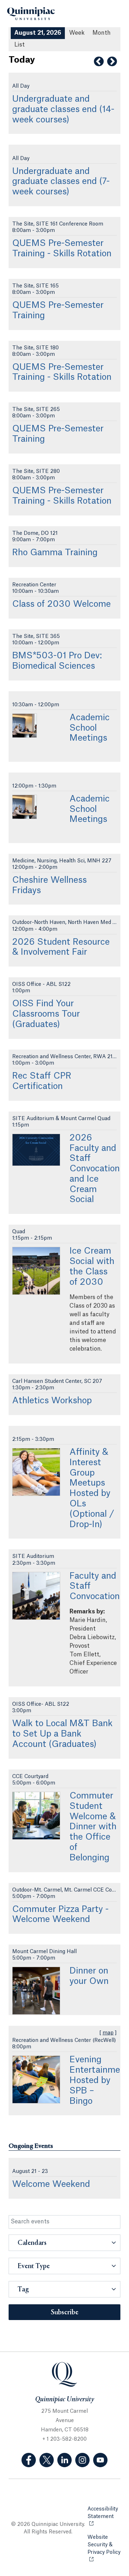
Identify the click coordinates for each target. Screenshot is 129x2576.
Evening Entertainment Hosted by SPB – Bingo (99, 2080)
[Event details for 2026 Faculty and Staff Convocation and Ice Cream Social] (36, 1150)
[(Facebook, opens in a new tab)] (29, 2460)
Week (77, 33)
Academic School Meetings (90, 728)
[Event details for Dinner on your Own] (36, 1991)
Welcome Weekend (51, 2184)
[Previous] (99, 62)
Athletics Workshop (52, 1401)
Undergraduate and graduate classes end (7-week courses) (61, 182)
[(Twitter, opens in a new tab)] (47, 2460)
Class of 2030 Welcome (61, 604)
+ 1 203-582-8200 (64, 2439)
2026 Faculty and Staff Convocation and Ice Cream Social (95, 1169)
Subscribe (65, 2313)
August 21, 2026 (38, 33)
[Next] (112, 62)
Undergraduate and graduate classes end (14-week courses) (63, 110)
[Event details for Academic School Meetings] (25, 726)
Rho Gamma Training (55, 553)
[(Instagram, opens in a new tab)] (82, 2460)
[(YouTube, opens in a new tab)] (100, 2460)
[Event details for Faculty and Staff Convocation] (36, 1596)
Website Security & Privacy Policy (104, 2549)
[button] (64, 2243)
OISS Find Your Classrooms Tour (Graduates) (46, 1014)
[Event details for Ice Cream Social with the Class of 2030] (36, 1271)
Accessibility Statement (104, 2513)
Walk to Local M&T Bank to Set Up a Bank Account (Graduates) (62, 1734)
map (108, 2033)
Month (102, 33)
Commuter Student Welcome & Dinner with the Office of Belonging (93, 1827)
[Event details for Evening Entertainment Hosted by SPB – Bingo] (36, 2079)
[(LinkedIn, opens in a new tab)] (64, 2460)
